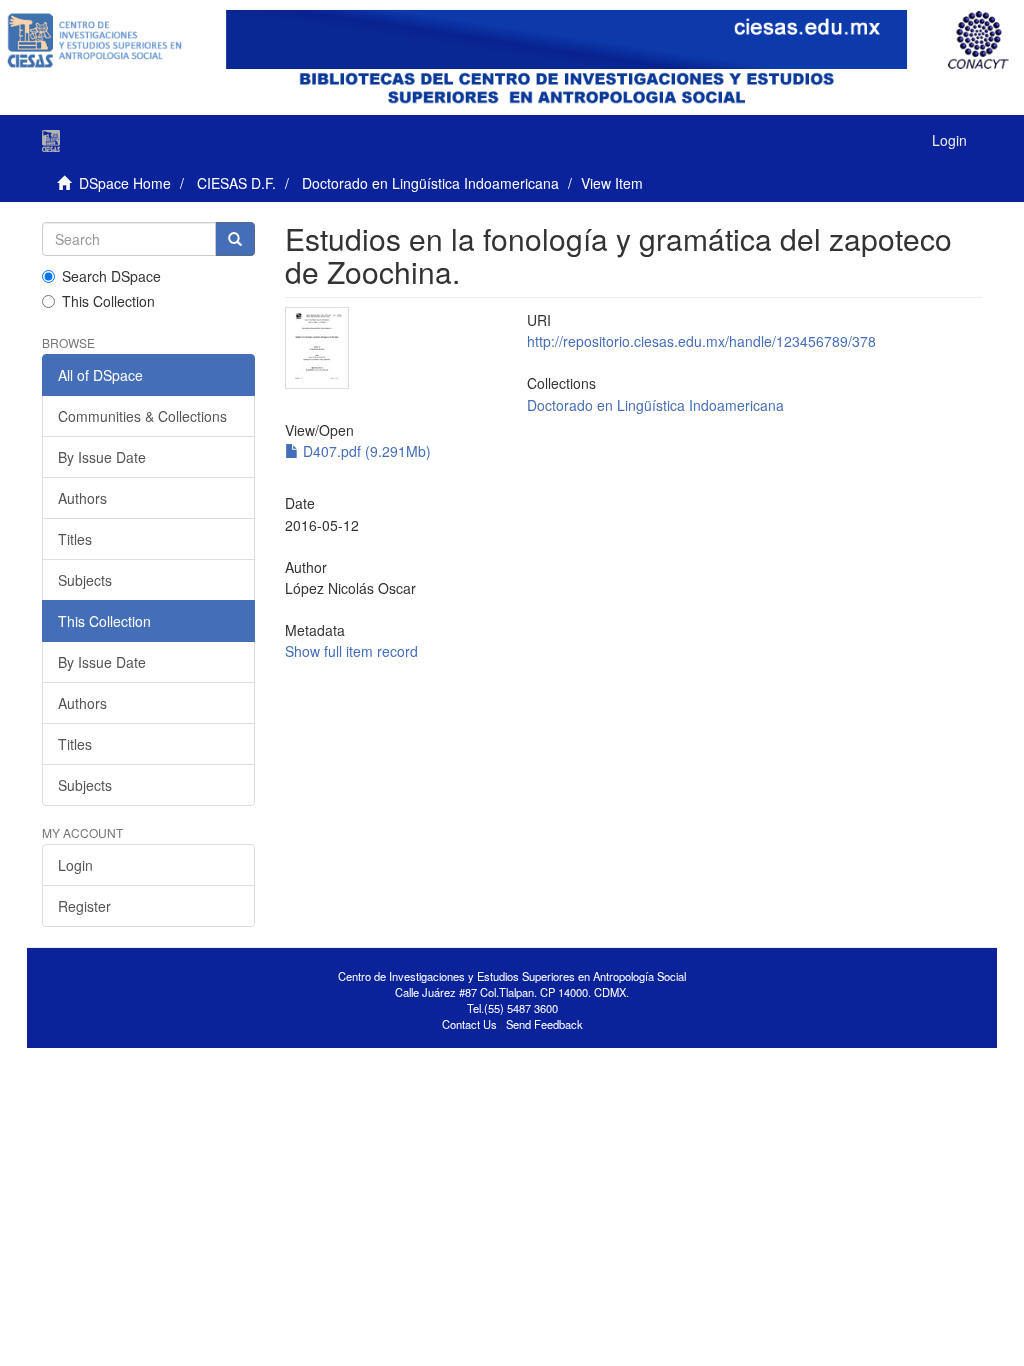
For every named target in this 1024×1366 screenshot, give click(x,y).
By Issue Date (102, 457)
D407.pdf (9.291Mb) (365, 451)
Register (84, 906)
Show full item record (351, 651)
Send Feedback (544, 1024)
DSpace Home (125, 183)
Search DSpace (111, 276)
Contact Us (469, 1024)
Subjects (85, 580)
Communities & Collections (142, 416)
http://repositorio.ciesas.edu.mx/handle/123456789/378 (701, 341)
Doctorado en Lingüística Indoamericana (430, 183)
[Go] (235, 239)
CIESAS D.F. (236, 183)
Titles (75, 539)
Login (75, 865)
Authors (82, 498)
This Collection (108, 301)
